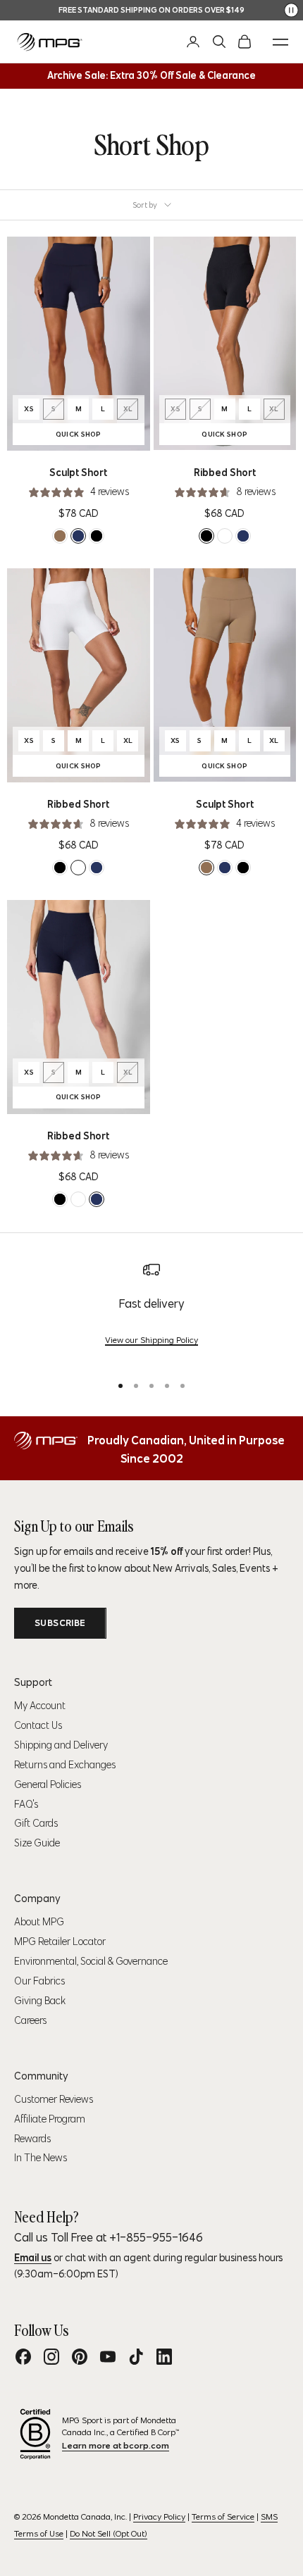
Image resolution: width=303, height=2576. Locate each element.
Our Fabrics (39, 1981)
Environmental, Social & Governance (91, 1961)
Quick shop (100, 436)
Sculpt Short (78, 473)
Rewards (32, 2139)
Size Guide (37, 1843)
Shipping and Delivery (61, 1745)
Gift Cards (36, 1823)
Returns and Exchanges (65, 1765)
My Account (40, 1706)
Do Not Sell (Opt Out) (109, 2533)
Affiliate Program (50, 2119)
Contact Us (38, 1725)
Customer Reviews (54, 2099)
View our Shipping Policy (151, 1340)
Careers (30, 2020)
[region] (151, 1312)
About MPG (39, 1922)
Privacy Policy (159, 2516)
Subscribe (60, 1623)
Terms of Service (223, 2516)
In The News (41, 2158)
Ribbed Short (225, 473)
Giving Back (40, 2001)
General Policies (48, 1784)
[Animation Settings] (291, 10)
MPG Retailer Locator (60, 1942)
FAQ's (26, 1804)
